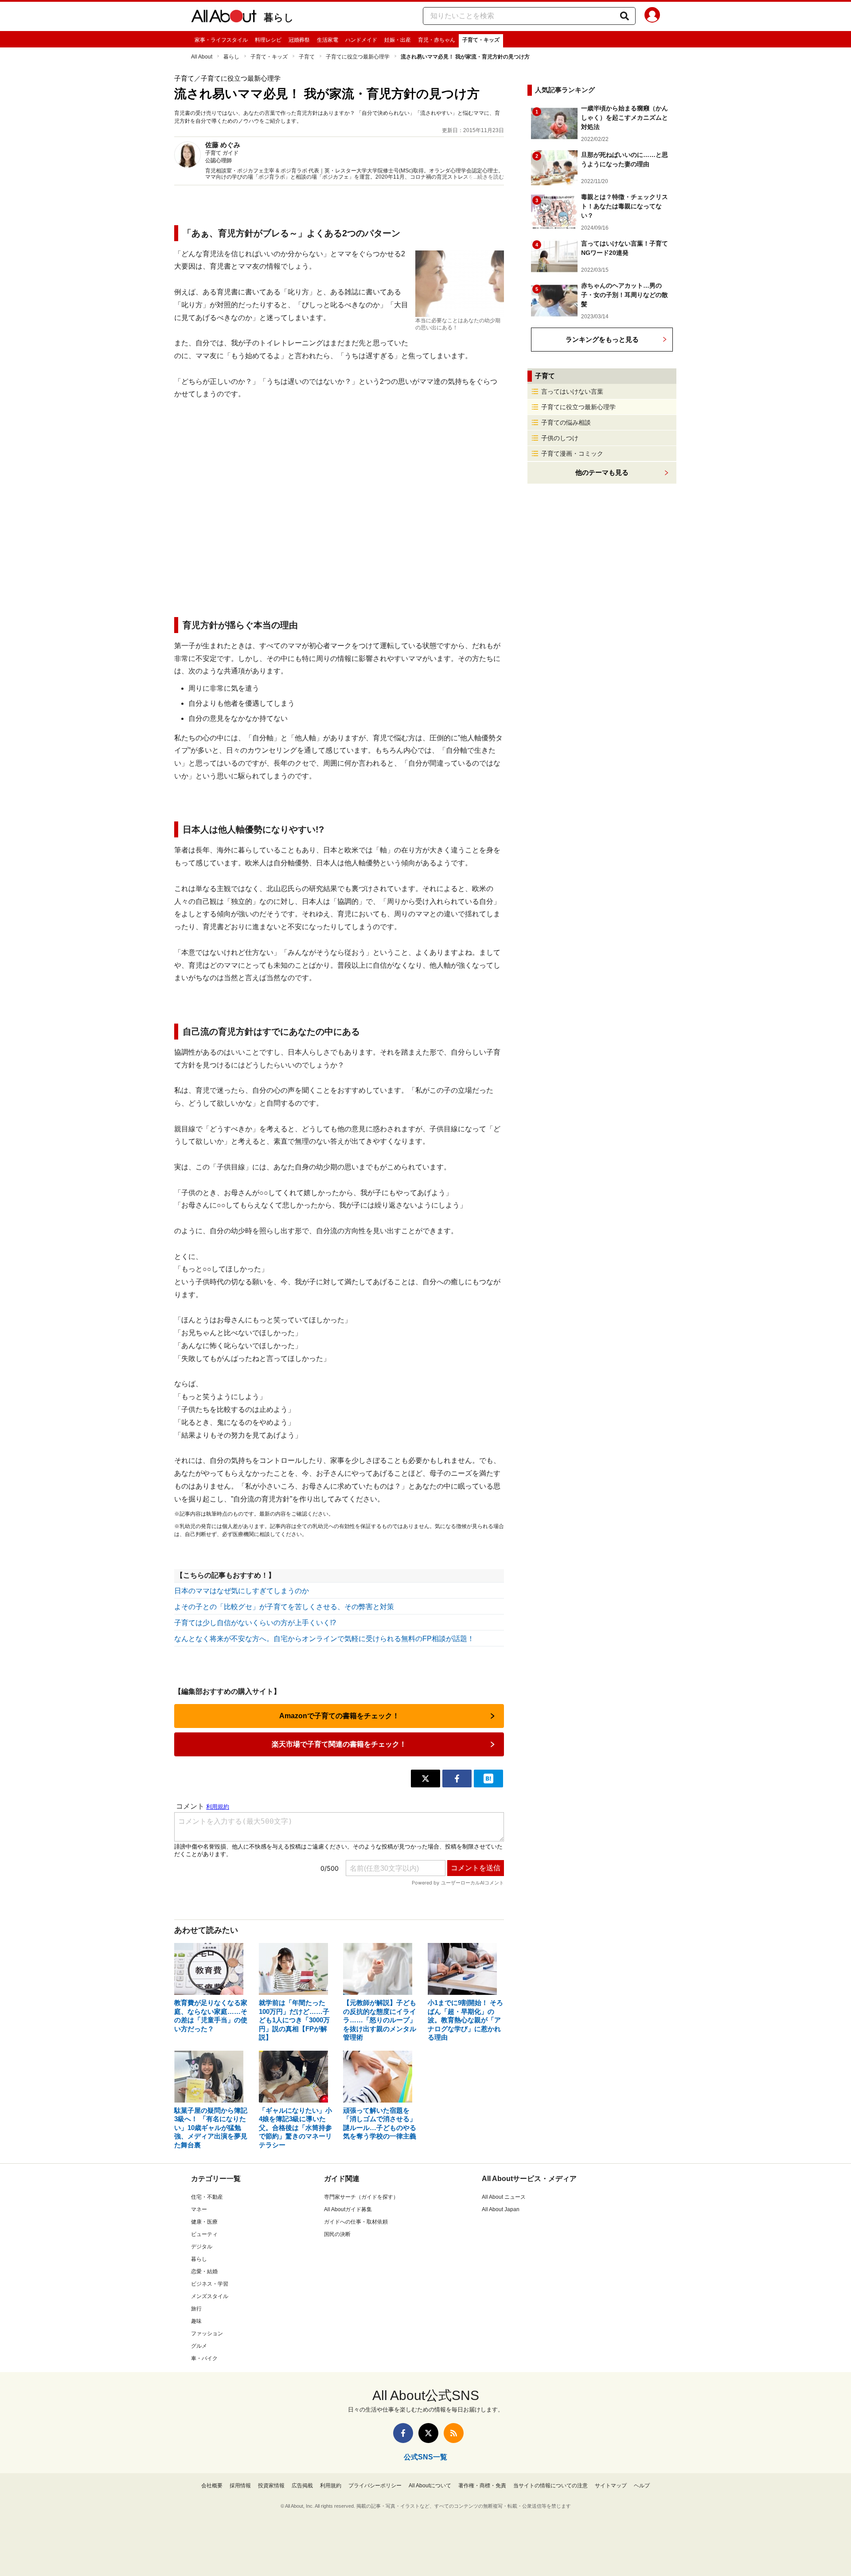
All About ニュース (504, 2197)
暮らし (279, 18)
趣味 (196, 2321)
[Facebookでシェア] (457, 1779)
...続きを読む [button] (489, 177)
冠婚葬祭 (299, 40)
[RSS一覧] (454, 2433)
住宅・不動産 (207, 2197)
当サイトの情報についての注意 (550, 2486)
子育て (307, 57)
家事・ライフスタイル (221, 40)
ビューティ (204, 2234)
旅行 (196, 2309)
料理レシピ (268, 40)
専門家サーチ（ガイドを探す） (361, 2197)
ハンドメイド (361, 40)
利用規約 (331, 2486)
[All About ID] (652, 16)
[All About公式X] (428, 2433)
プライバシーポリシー (375, 2486)
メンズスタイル (210, 2296)
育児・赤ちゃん (437, 40)
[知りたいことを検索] (625, 16)
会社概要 (212, 2486)
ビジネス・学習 (210, 2284)
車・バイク (204, 2358)
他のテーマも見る (602, 472)
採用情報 (240, 2486)
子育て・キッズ (481, 40)
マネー (199, 2209)
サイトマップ (611, 2486)
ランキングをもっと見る (602, 339)
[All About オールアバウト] (224, 18)
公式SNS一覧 (425, 2457)
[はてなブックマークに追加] (488, 1779)
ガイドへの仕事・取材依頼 (356, 2222)
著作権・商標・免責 (482, 2486)
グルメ (199, 2346)
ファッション (207, 2334)
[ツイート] (425, 1779)
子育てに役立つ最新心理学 (358, 57)
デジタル (202, 2247)
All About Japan (501, 2209)
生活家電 (328, 40)
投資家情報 (271, 2486)
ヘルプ (642, 2486)
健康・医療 (204, 2222)
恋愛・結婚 (204, 2271)
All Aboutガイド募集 (348, 2209)
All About (202, 57)
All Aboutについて (430, 2486)
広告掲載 (302, 2486)
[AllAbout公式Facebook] (403, 2433)
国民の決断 (337, 2234)
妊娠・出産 (398, 40)
